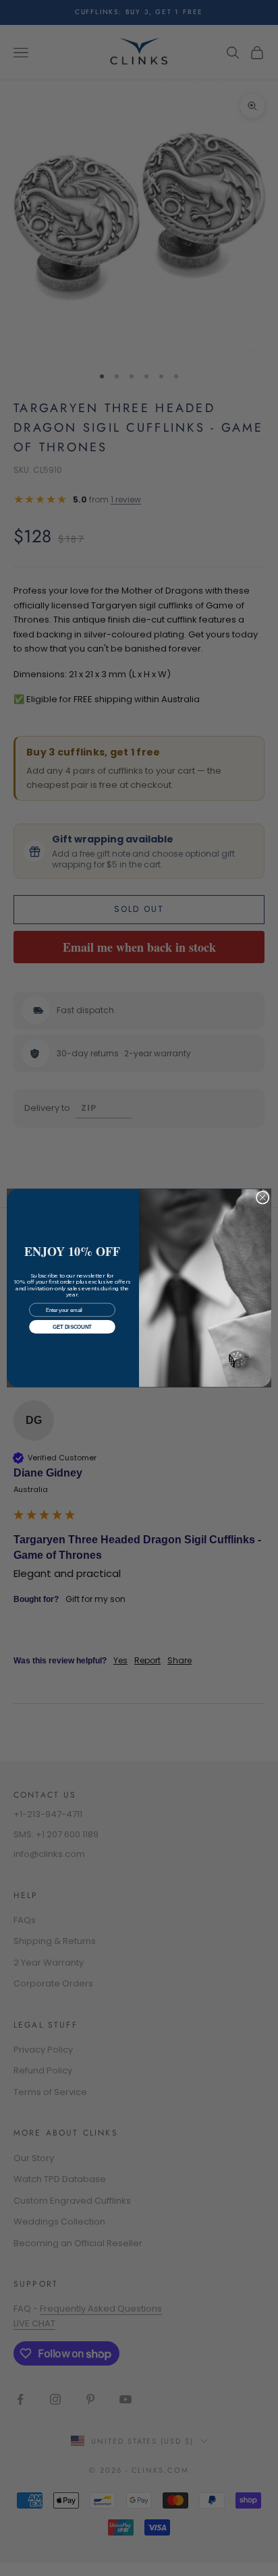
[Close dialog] (262, 1198)
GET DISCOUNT (72, 1327)
